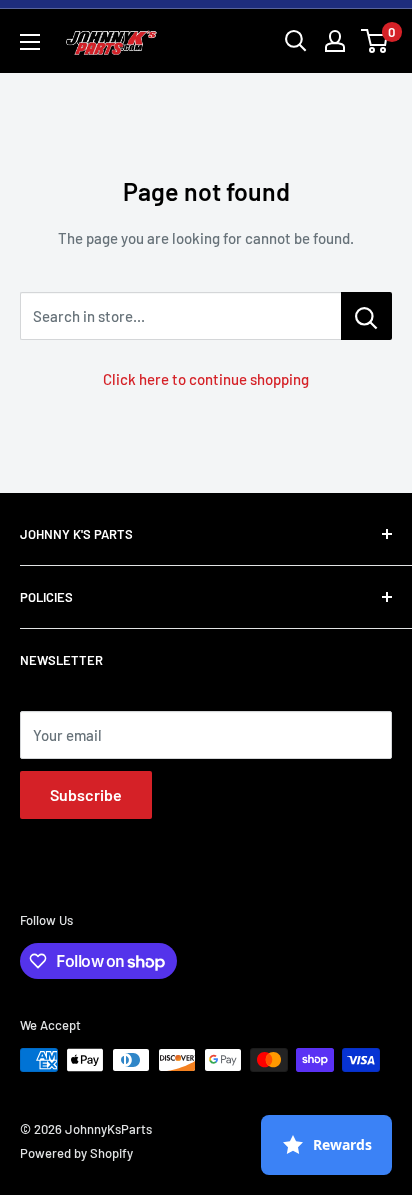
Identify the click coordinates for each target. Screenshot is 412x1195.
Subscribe (86, 794)
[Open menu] (30, 42)
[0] (375, 41)
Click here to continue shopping (206, 379)
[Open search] (296, 41)
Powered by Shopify (76, 1153)
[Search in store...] (366, 316)
